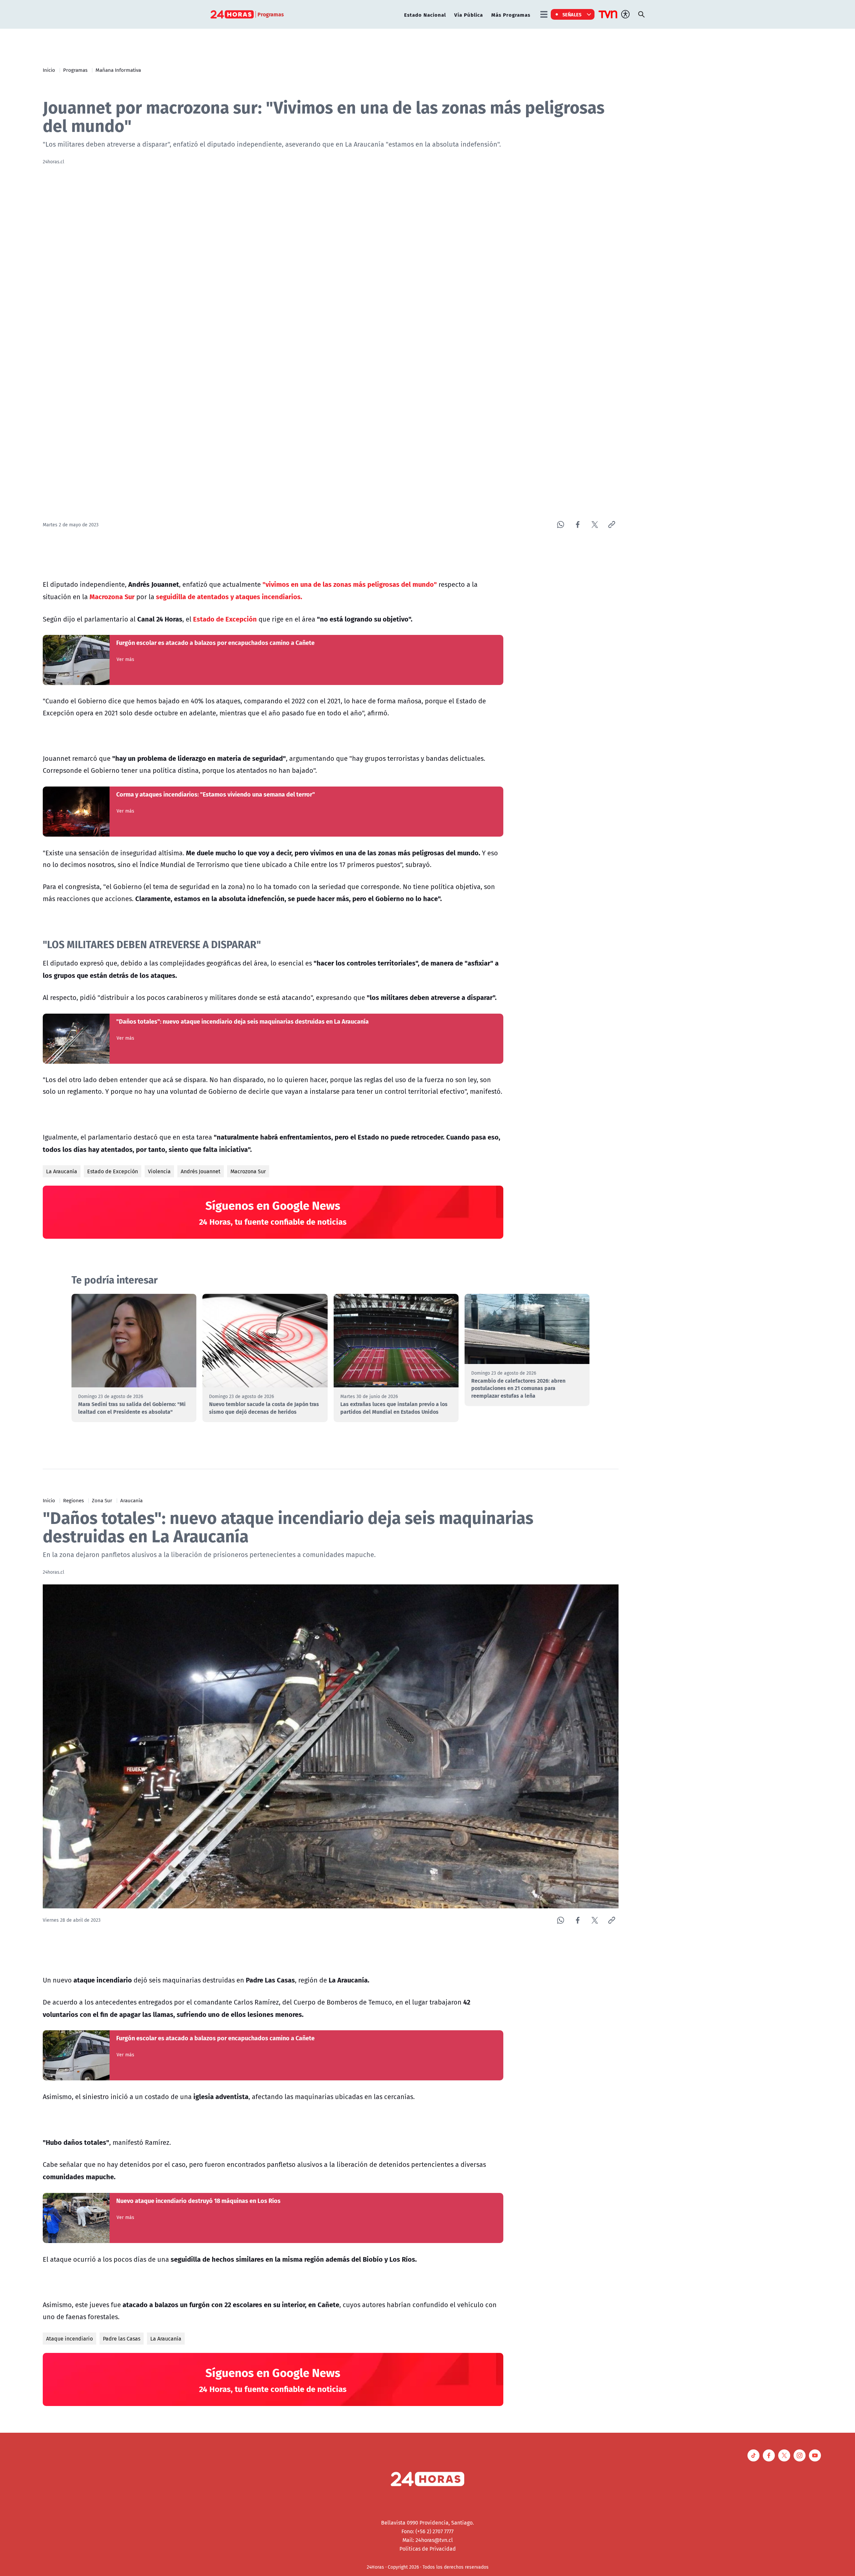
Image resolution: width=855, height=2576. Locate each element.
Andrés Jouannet (201, 1171)
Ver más (125, 659)
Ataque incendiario (69, 2339)
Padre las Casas (122, 2339)
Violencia (159, 1171)
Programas (75, 70)
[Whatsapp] (561, 525)
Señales (572, 14)
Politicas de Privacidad (428, 2549)
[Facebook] (578, 525)
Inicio (49, 70)
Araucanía (131, 1500)
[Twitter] (595, 525)
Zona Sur (102, 1500)
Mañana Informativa (118, 70)
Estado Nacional (425, 15)
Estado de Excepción (113, 1171)
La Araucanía (62, 1171)
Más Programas (511, 15)
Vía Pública (469, 15)
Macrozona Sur (248, 1171)
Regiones (73, 1500)
